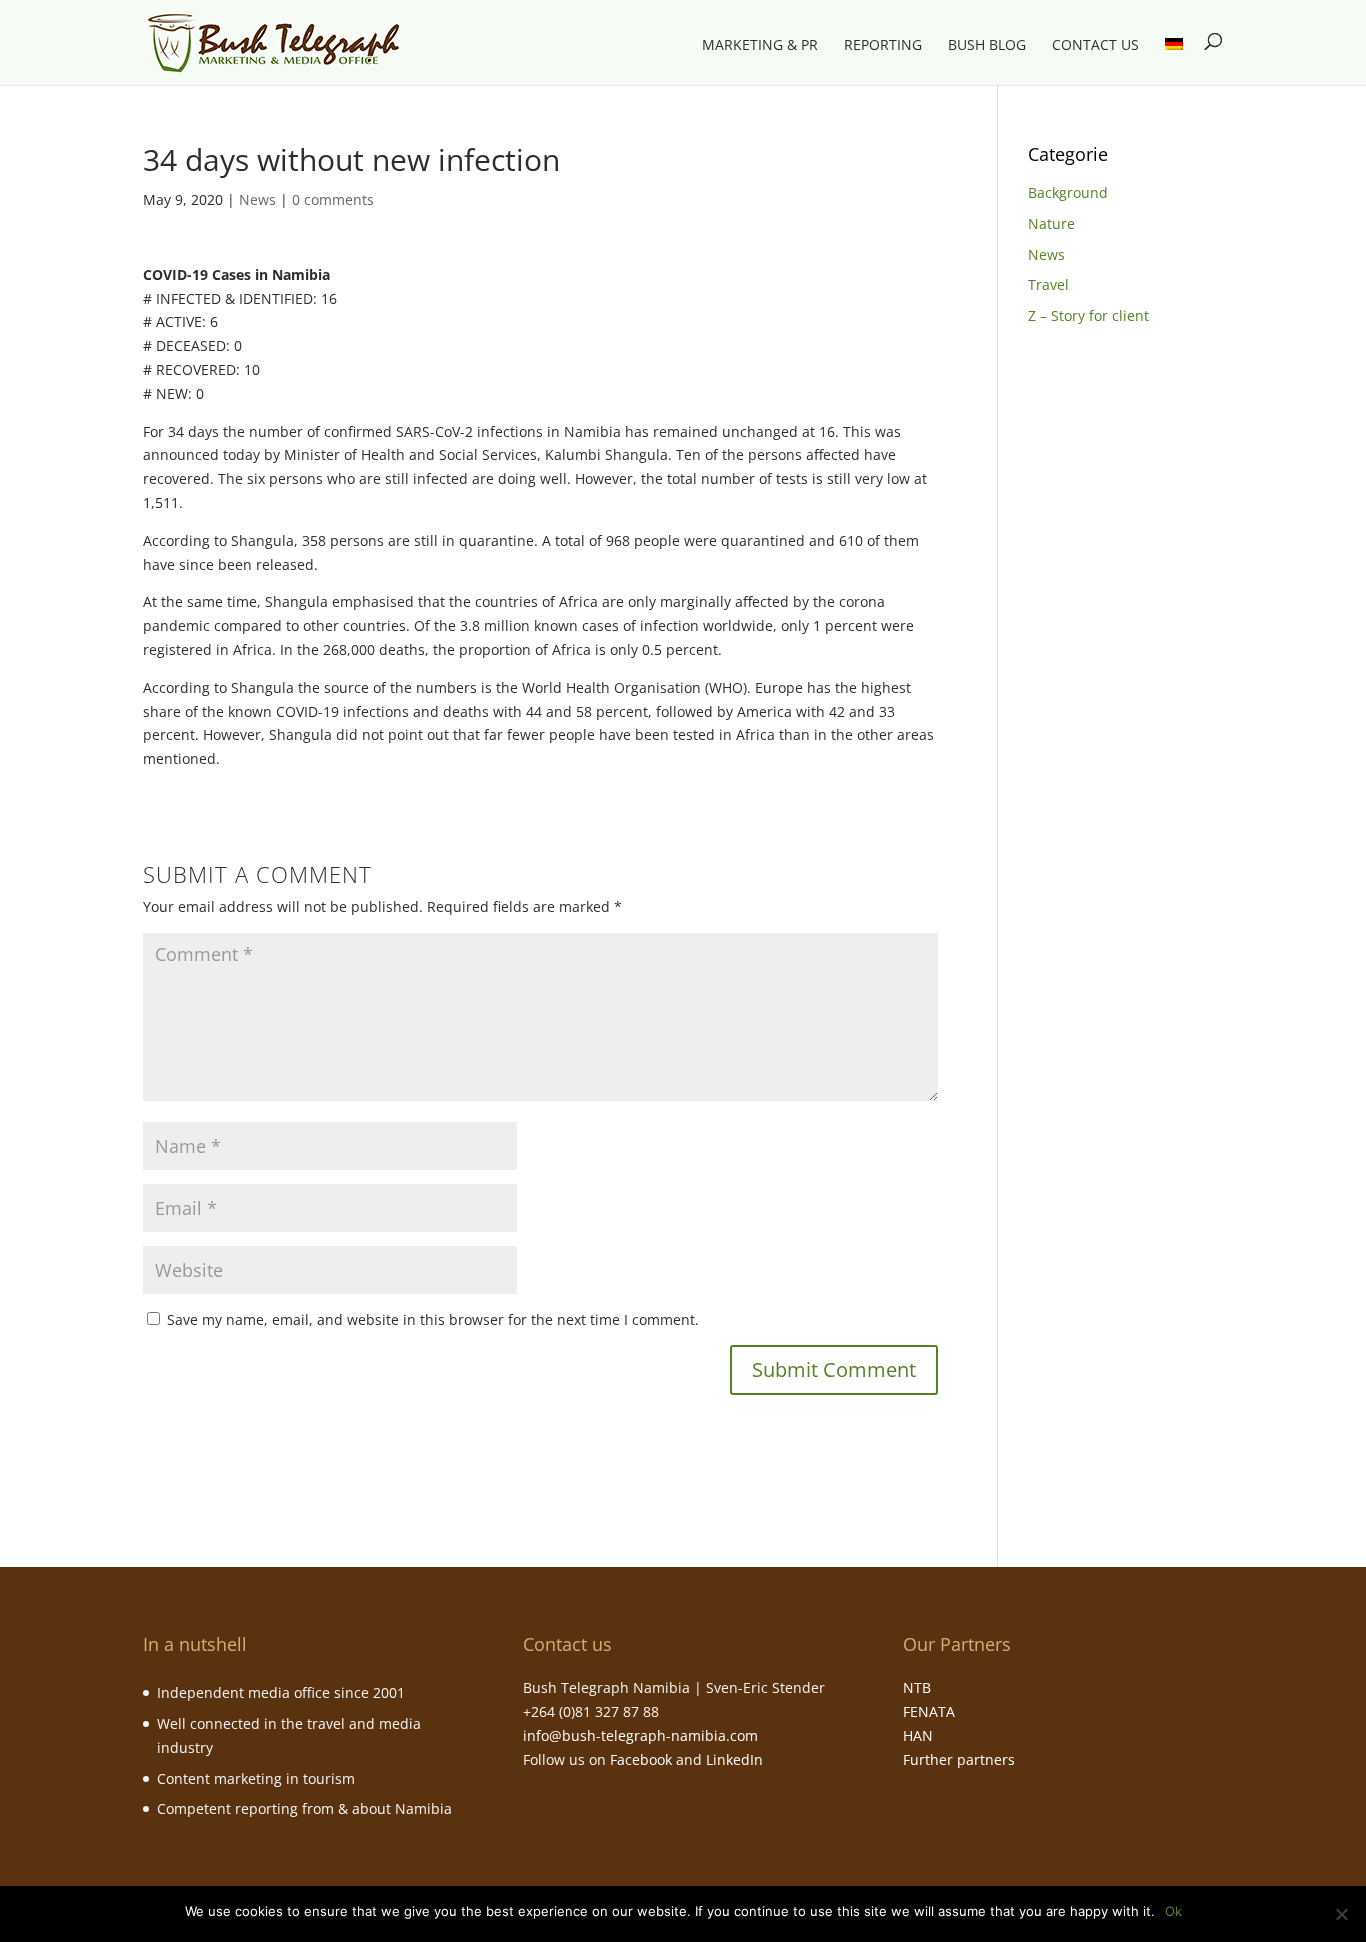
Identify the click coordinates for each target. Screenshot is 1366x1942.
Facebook (641, 1759)
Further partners (959, 1759)
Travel (1048, 284)
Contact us (1095, 46)
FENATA (929, 1711)
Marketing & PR (760, 46)
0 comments (333, 199)
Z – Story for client (1088, 315)
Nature (1051, 223)
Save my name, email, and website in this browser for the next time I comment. (433, 1319)
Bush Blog (987, 46)
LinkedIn (734, 1759)
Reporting (883, 46)
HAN (918, 1735)
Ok (1173, 1911)
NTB (917, 1687)
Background (1068, 192)
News (257, 199)
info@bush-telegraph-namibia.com (640, 1735)
